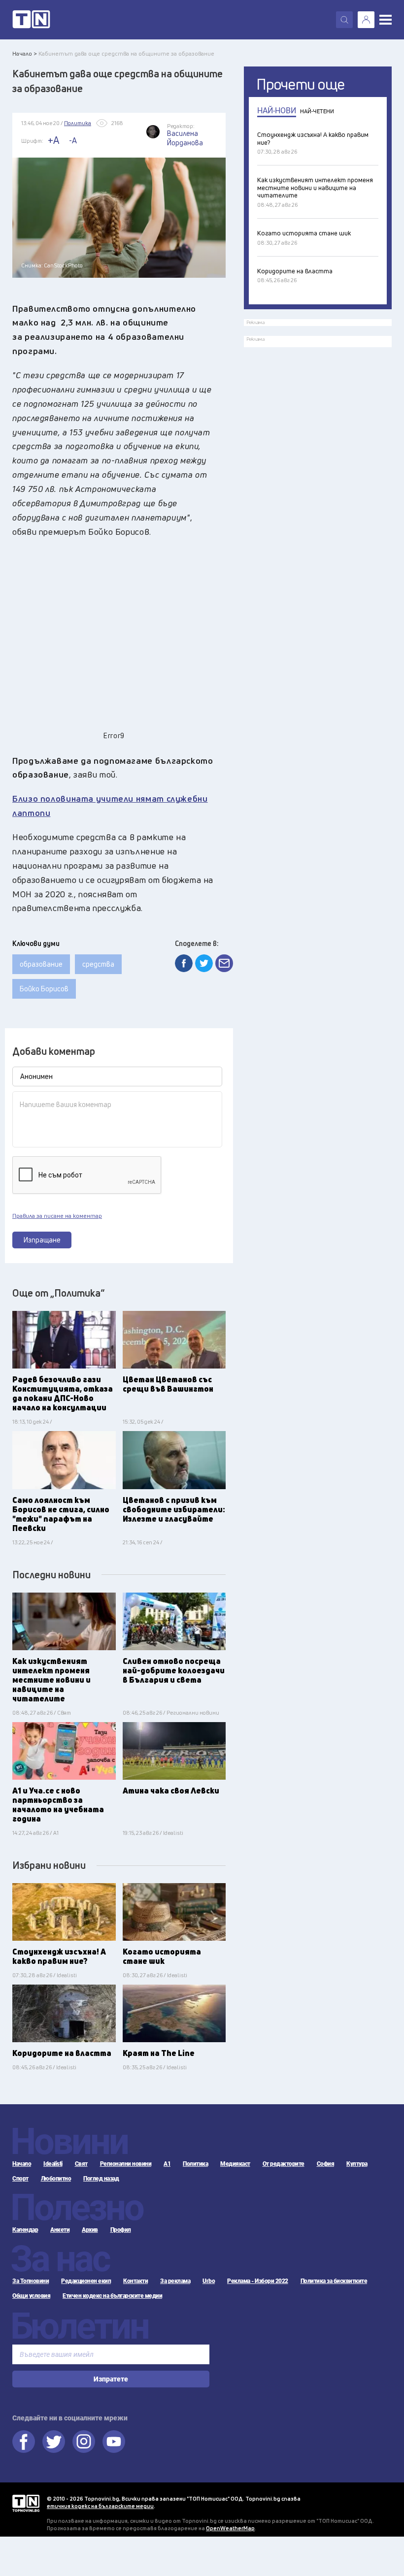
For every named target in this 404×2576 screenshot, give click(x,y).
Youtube (114, 2442)
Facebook (24, 2442)
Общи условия (31, 2296)
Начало (22, 2164)
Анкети (60, 2230)
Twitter (54, 2442)
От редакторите (284, 2164)
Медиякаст (235, 2164)
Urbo (209, 2281)
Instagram (84, 2442)
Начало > (25, 53)
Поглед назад (101, 2179)
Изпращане (42, 1240)
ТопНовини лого (31, 20)
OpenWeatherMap (230, 2528)
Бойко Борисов (44, 989)
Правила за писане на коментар (57, 1216)
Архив (90, 2230)
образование (41, 964)
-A (73, 140)
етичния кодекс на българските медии (100, 2506)
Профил (121, 2230)
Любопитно (56, 2179)
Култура (357, 2164)
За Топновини (31, 2281)
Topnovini (26, 2503)
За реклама (175, 2281)
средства (98, 964)
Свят (81, 2164)
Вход (366, 20)
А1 (167, 2164)
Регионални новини (126, 2164)
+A (53, 140)
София (326, 2164)
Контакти (135, 2281)
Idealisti (53, 2164)
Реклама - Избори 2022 (258, 2281)
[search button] (344, 20)
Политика (195, 2164)
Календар (25, 2230)
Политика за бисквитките (334, 2281)
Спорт (20, 2179)
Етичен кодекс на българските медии (112, 2296)
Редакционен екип (86, 2281)
